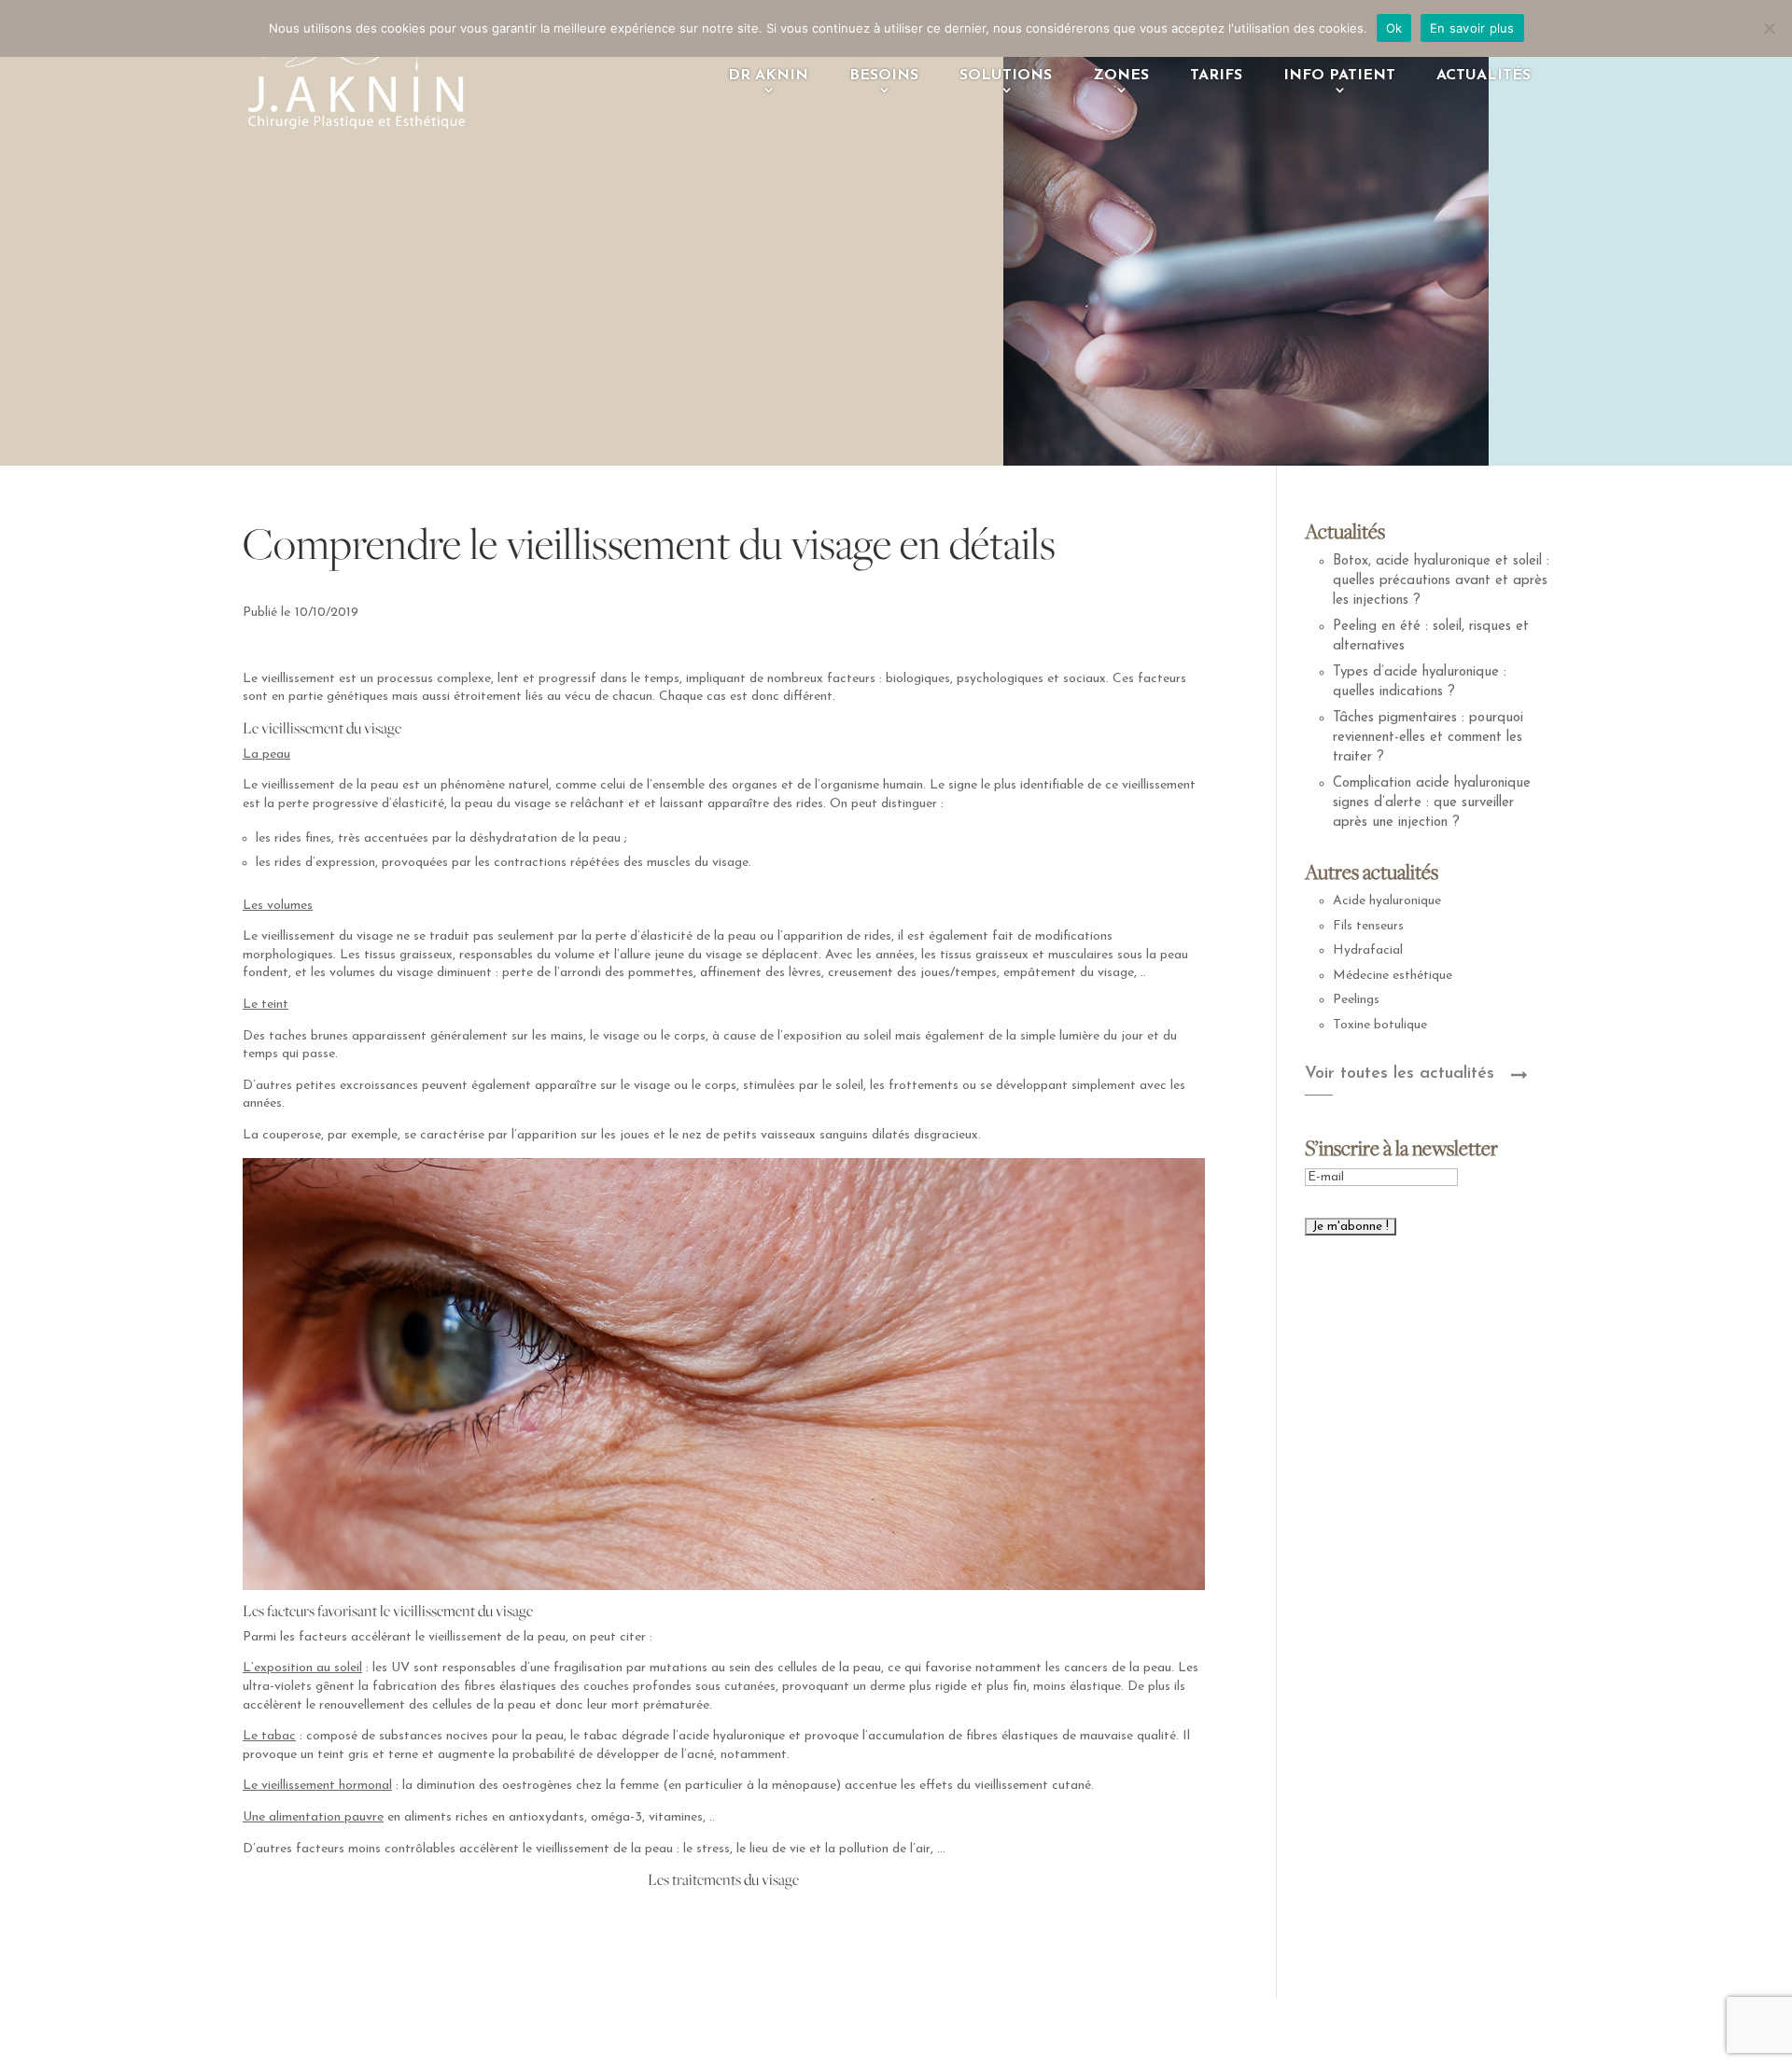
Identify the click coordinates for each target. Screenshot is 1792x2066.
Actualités (1484, 76)
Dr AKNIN (768, 76)
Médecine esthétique (1393, 976)
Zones (1121, 76)
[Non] (1769, 28)
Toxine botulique (1380, 1025)
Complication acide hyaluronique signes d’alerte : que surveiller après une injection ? (1432, 803)
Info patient (1339, 76)
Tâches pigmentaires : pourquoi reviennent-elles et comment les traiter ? (1428, 738)
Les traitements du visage (723, 1879)
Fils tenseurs (1368, 926)
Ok (1394, 28)
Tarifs (1216, 76)
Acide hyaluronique (1387, 901)
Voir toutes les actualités (1400, 1074)
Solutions (1006, 76)
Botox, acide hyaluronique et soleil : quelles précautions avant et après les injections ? (1441, 581)
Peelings (1356, 1000)
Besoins (884, 76)
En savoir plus (1472, 28)
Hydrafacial (1368, 950)
